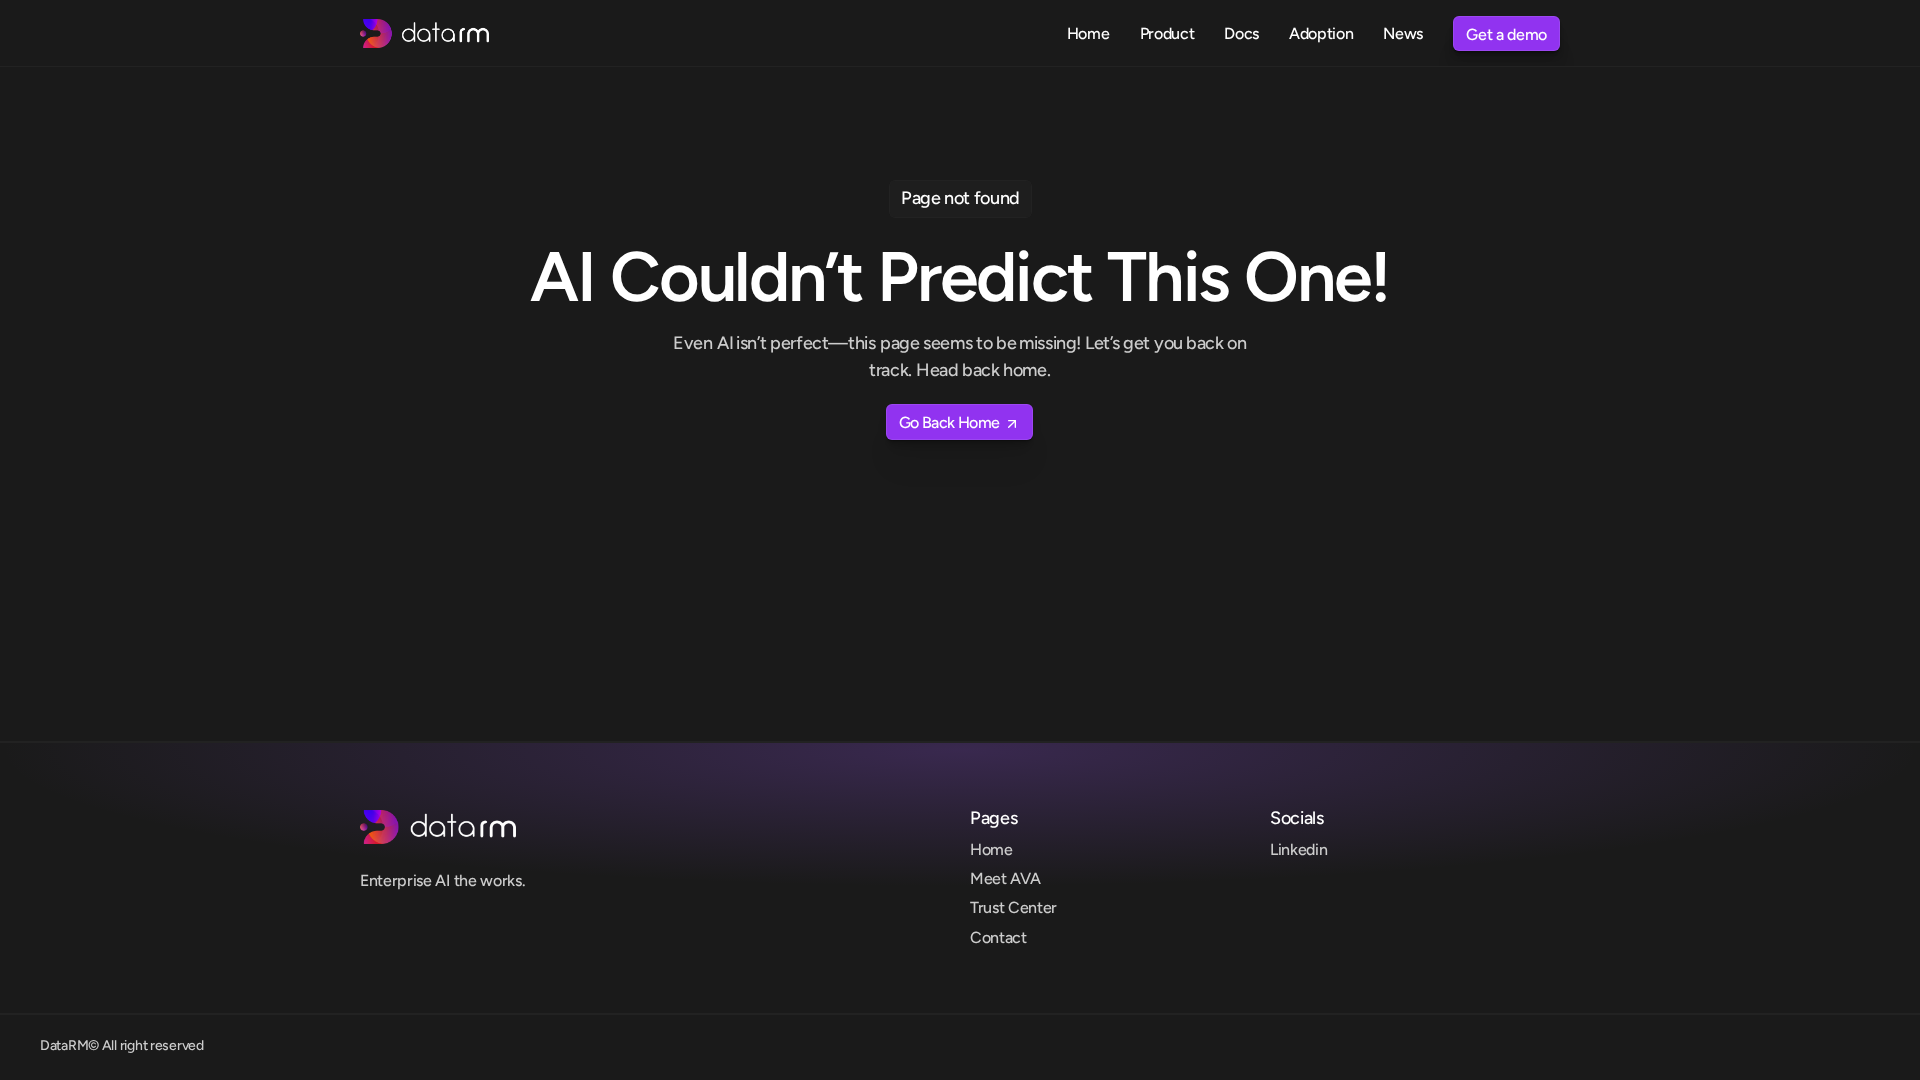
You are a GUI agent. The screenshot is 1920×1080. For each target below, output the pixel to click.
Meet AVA (1005, 878)
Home (991, 849)
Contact (998, 937)
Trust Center (1013, 907)
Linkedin (1298, 849)
